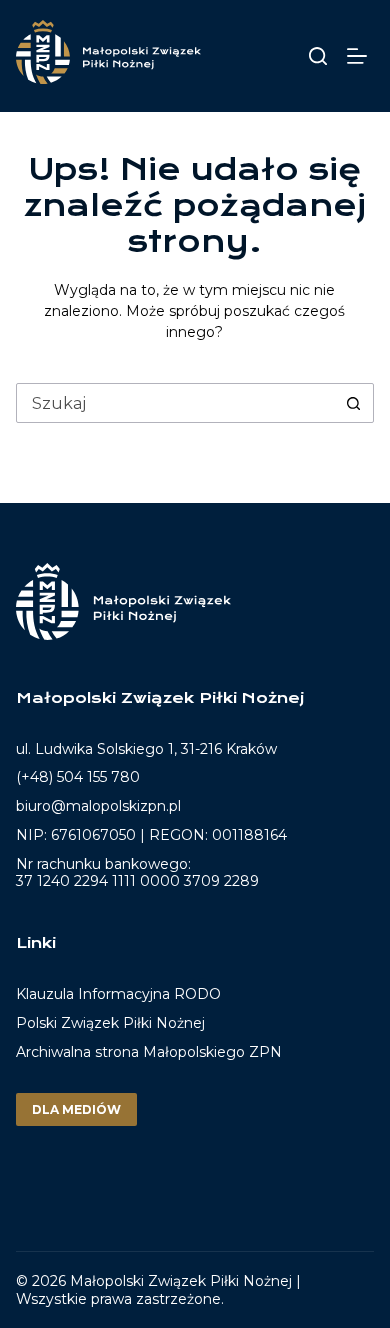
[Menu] (360, 56)
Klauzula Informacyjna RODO (118, 994)
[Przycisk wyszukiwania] (353, 403)
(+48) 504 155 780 (78, 777)
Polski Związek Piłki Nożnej (110, 1023)
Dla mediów (76, 1109)
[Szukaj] (318, 56)
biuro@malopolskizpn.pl (98, 806)
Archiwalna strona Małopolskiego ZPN (149, 1052)
